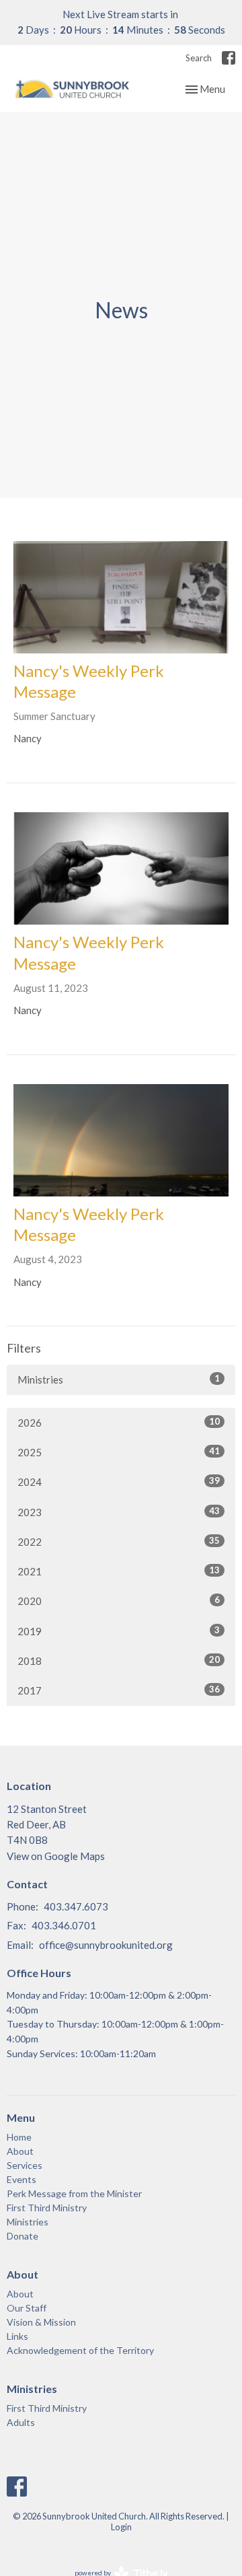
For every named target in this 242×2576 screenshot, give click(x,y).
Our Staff (27, 2308)
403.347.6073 (76, 1906)
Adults (21, 2422)
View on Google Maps (56, 1856)
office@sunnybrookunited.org (106, 1945)
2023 (119, 1512)
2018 (119, 1660)
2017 (119, 1690)
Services (25, 2165)
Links (17, 2336)
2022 (119, 1541)
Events (22, 2179)
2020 (119, 1601)
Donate (23, 2236)
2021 (119, 1571)
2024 (119, 1481)
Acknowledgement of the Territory (80, 2350)
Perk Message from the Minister (74, 2193)
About (20, 2151)
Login (121, 2527)
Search (199, 58)
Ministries (119, 1379)
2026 (119, 1422)
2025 (119, 1452)
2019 (119, 1631)
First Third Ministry (47, 2208)
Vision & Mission (41, 2322)
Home (19, 2137)
